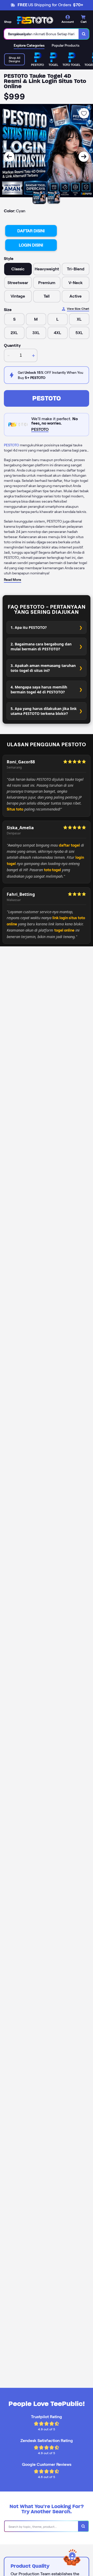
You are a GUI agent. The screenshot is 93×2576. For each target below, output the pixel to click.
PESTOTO (47, 398)
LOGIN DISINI (31, 245)
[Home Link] (35, 20)
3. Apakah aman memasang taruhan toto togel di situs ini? (43, 668)
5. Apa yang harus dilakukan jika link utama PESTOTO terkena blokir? (44, 711)
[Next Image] (84, 157)
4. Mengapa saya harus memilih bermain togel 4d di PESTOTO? (39, 689)
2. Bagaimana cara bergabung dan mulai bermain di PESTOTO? (41, 646)
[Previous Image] (9, 157)
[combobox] (41, 34)
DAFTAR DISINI (31, 231)
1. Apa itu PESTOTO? (29, 627)
